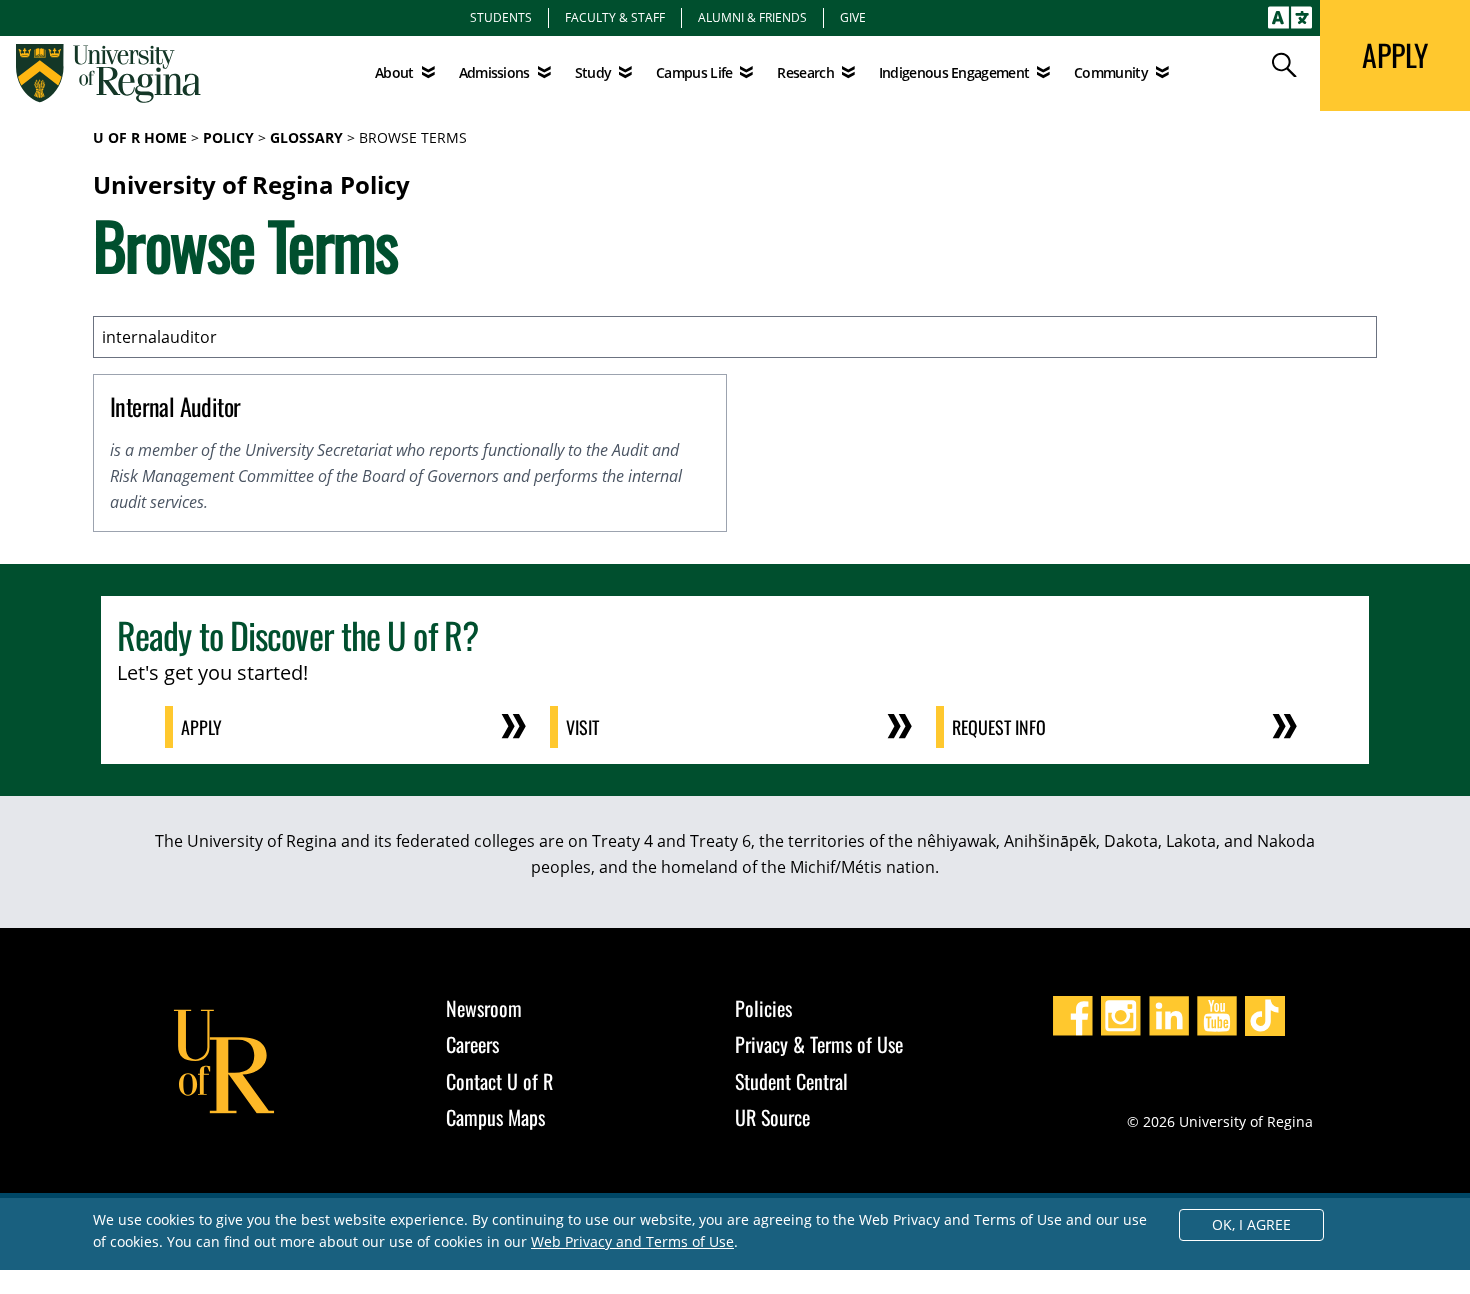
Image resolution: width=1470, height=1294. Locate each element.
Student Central (791, 1081)
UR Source (772, 1117)
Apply (201, 727)
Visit (582, 727)
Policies (763, 1008)
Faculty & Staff (615, 17)
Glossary (306, 137)
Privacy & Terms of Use (819, 1044)
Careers (472, 1044)
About (394, 72)
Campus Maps (495, 1117)
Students (501, 17)
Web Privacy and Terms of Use (632, 1241)
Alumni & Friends (752, 17)
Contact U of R (499, 1081)
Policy (228, 137)
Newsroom (484, 1008)
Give (853, 17)
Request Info (999, 727)
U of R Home (140, 137)
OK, (1251, 1224)
